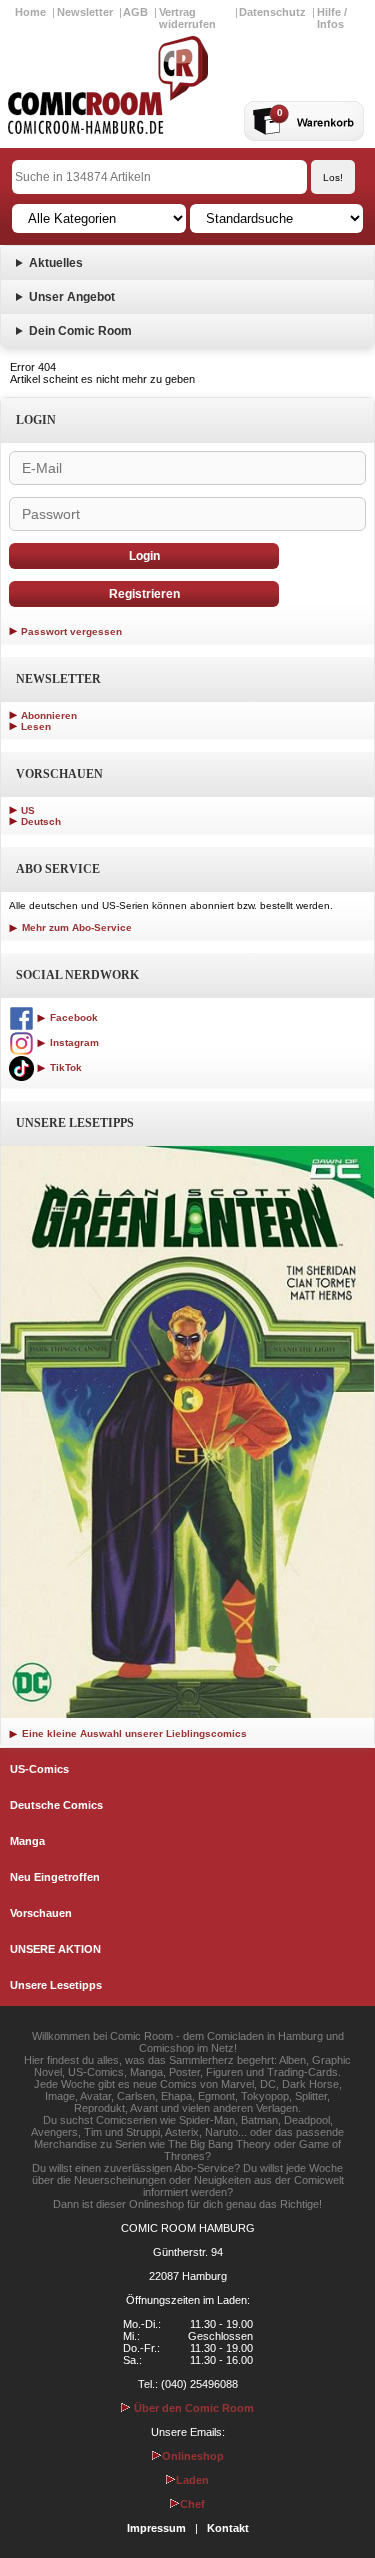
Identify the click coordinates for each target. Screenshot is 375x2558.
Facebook (72, 1017)
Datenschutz (272, 12)
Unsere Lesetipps (56, 1985)
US (28, 810)
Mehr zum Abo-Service (75, 927)
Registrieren (144, 594)
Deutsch (41, 821)
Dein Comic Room (80, 331)
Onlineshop (193, 2456)
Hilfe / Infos (332, 18)
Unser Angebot (72, 297)
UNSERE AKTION (55, 1949)
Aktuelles (56, 263)
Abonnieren (49, 715)
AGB (135, 12)
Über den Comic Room (192, 2408)
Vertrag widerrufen (187, 18)
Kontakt (228, 2528)
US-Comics (39, 1769)
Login (144, 556)
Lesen (36, 726)
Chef (192, 2504)
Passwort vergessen (71, 631)
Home (30, 12)
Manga (27, 1841)
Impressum (156, 2528)
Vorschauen (41, 1913)
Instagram (73, 1042)
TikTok (64, 1067)
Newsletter (85, 12)
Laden (192, 2480)
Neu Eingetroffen (55, 1877)
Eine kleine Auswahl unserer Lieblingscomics (133, 1733)
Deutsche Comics (56, 1805)
